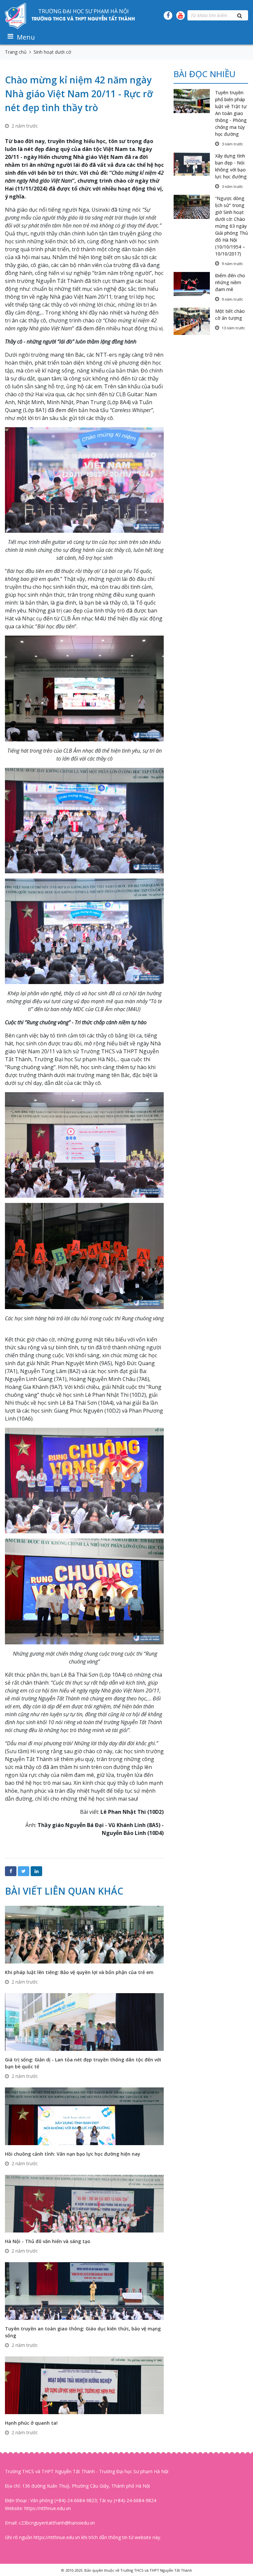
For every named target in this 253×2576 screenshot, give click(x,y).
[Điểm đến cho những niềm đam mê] (194, 284)
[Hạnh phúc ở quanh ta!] (84, 2385)
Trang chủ (16, 52)
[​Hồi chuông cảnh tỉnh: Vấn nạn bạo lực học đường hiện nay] (84, 2116)
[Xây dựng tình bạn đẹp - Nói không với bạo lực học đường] (194, 164)
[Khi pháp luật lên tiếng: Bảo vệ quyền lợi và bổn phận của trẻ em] (84, 1934)
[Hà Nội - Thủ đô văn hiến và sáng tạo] (84, 2203)
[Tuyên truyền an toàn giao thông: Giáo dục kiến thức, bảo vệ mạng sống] (84, 2290)
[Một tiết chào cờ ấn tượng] (194, 321)
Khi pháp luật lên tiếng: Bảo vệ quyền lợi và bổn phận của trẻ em (79, 1972)
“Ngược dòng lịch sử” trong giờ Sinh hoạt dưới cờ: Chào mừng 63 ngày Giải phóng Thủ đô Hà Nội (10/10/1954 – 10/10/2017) (232, 226)
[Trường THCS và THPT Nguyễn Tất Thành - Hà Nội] (16, 15)
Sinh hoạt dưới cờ (52, 52)
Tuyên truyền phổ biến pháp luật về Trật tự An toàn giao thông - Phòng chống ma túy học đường (231, 113)
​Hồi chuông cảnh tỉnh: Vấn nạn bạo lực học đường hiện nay (73, 2154)
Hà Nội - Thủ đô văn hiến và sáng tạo (48, 2241)
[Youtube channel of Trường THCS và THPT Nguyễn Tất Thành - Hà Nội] (181, 15)
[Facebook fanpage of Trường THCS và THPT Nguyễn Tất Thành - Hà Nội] (168, 15)
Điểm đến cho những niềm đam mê (230, 282)
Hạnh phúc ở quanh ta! (31, 2423)
